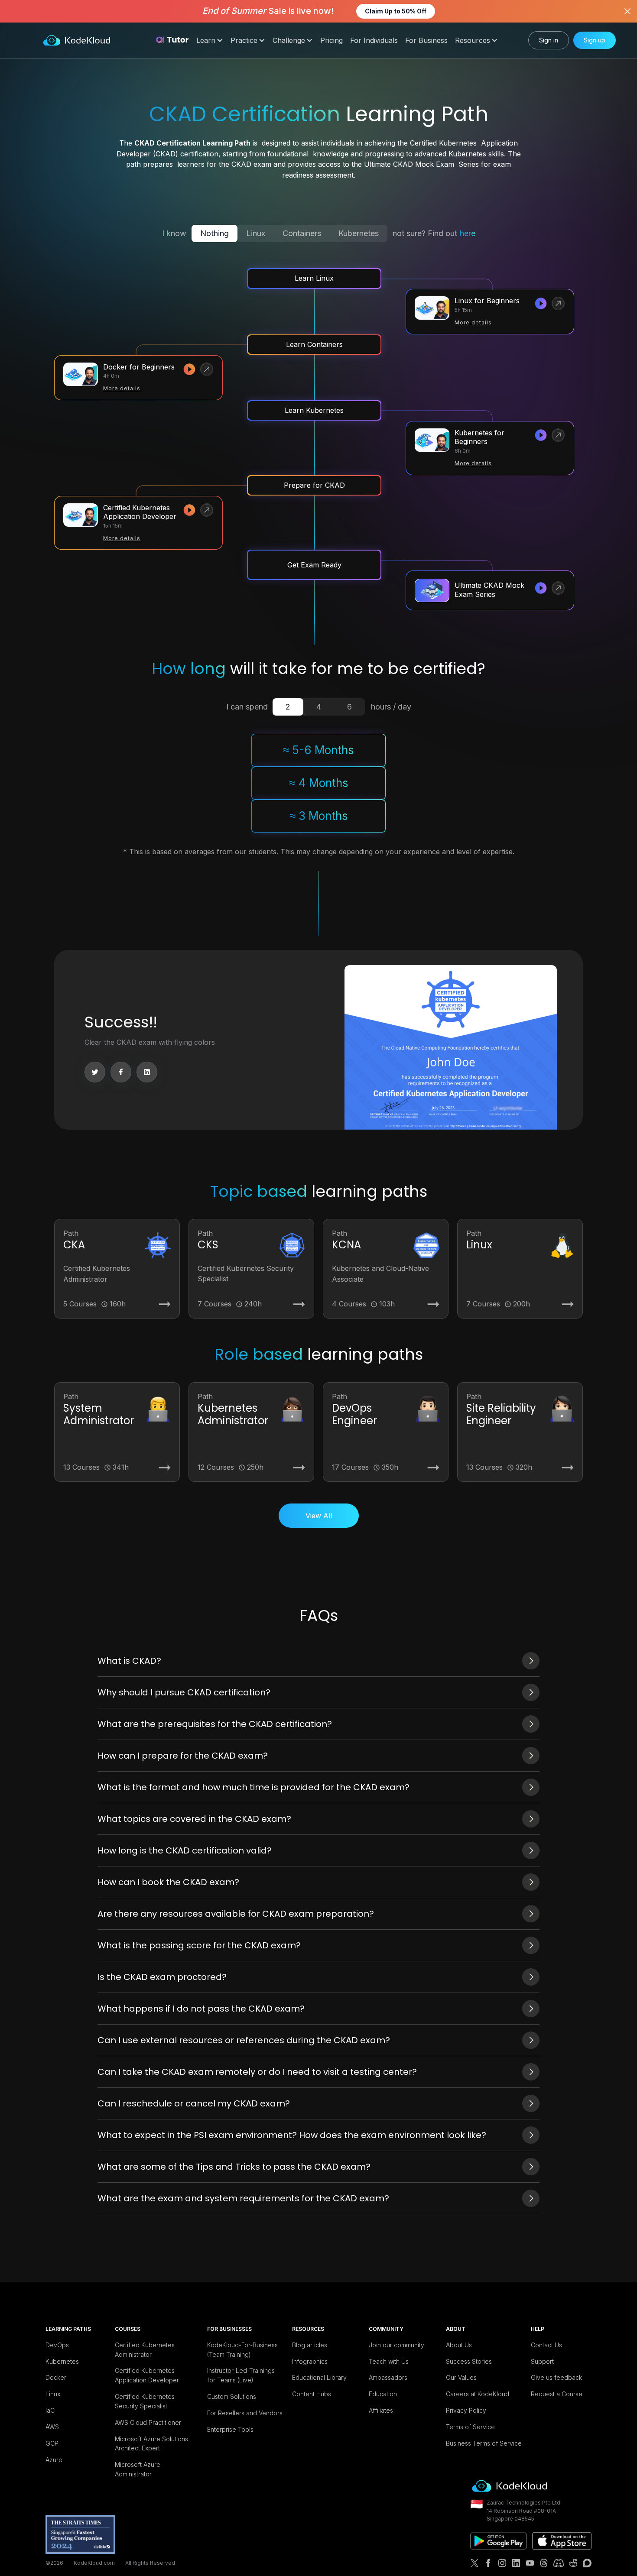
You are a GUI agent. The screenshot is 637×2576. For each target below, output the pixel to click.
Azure (54, 2460)
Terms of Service (470, 2427)
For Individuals (374, 40)
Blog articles (310, 2345)
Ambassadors (388, 2377)
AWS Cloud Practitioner (148, 2422)
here (468, 233)
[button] (210, 41)
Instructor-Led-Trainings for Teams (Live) (241, 2375)
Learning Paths (68, 2329)
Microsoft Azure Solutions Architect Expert (151, 2444)
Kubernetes (62, 2361)
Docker (56, 2377)
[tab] (288, 707)
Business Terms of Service (484, 2443)
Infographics (310, 2361)
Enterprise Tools (230, 2429)
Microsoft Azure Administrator (138, 2469)
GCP (52, 2443)
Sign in (549, 40)
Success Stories (469, 2361)
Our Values (461, 2377)
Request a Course (557, 2394)
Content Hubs (312, 2394)
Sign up (595, 40)
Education (383, 2394)
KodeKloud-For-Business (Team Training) (242, 2350)
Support (542, 2361)
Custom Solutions (232, 2396)
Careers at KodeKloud (478, 2394)
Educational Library (319, 2377)
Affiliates (381, 2410)
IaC (50, 2410)
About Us (459, 2345)
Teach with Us (389, 2361)
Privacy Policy (466, 2410)
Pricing (331, 40)
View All (319, 1516)
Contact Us (546, 2345)
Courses (128, 2329)
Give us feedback (556, 2377)
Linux (53, 2394)
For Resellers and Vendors (245, 2413)
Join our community (396, 2345)
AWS (52, 2427)
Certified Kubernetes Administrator (145, 2350)
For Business (426, 40)
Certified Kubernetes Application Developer (147, 2375)
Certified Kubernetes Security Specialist (145, 2401)
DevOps (57, 2345)
